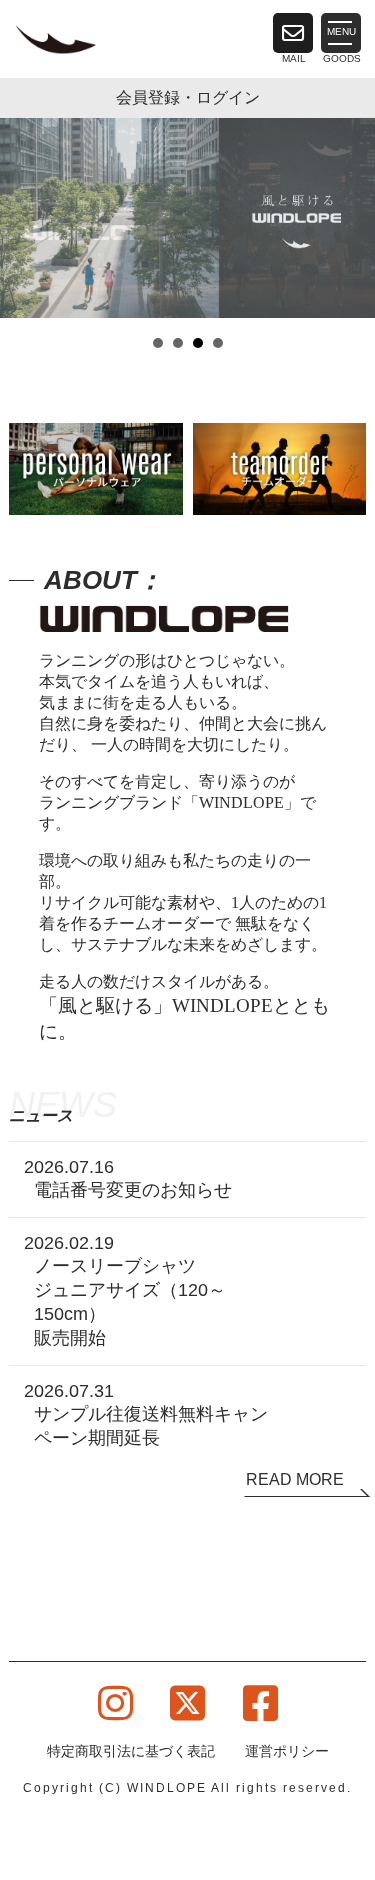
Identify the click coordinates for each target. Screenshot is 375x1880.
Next (349, 236)
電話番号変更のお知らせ (133, 1190)
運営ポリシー (287, 1751)
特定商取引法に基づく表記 (131, 1751)
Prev (26, 236)
